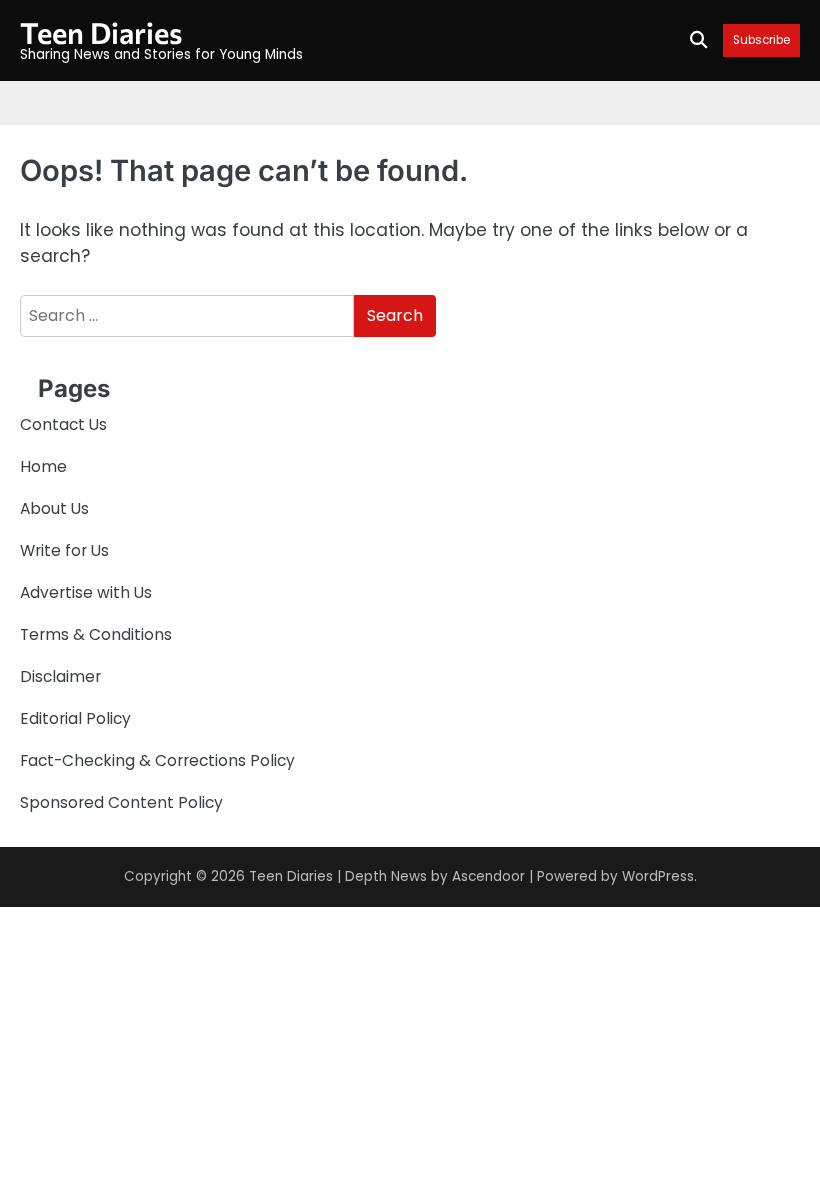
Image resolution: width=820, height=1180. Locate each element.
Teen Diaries (101, 32)
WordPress (658, 876)
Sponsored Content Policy (121, 802)
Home (43, 466)
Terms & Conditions (96, 634)
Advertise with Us (86, 592)
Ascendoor (488, 876)
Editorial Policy (75, 718)
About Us (54, 508)
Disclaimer (60, 676)
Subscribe (761, 40)
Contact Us (63, 424)
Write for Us (64, 550)
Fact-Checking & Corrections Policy (157, 760)
